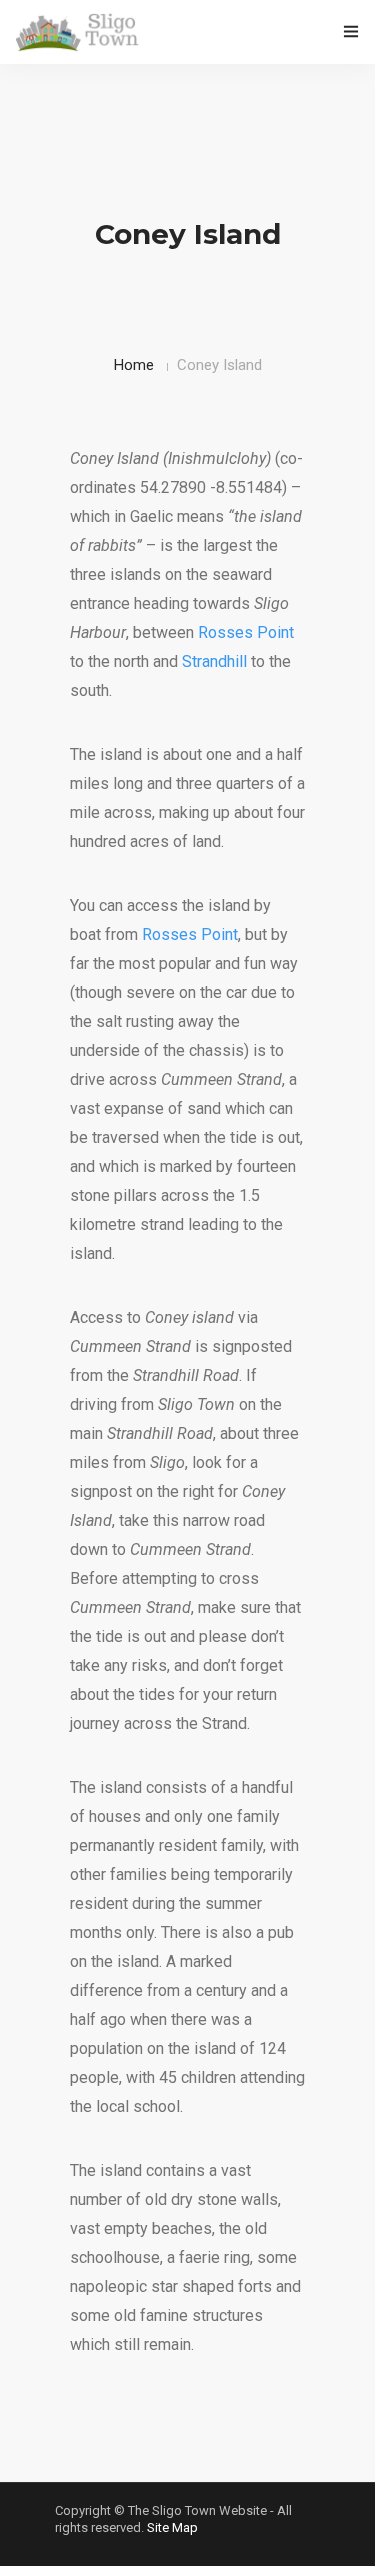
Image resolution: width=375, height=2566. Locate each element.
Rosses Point (246, 632)
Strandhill (214, 661)
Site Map (172, 2527)
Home (134, 365)
